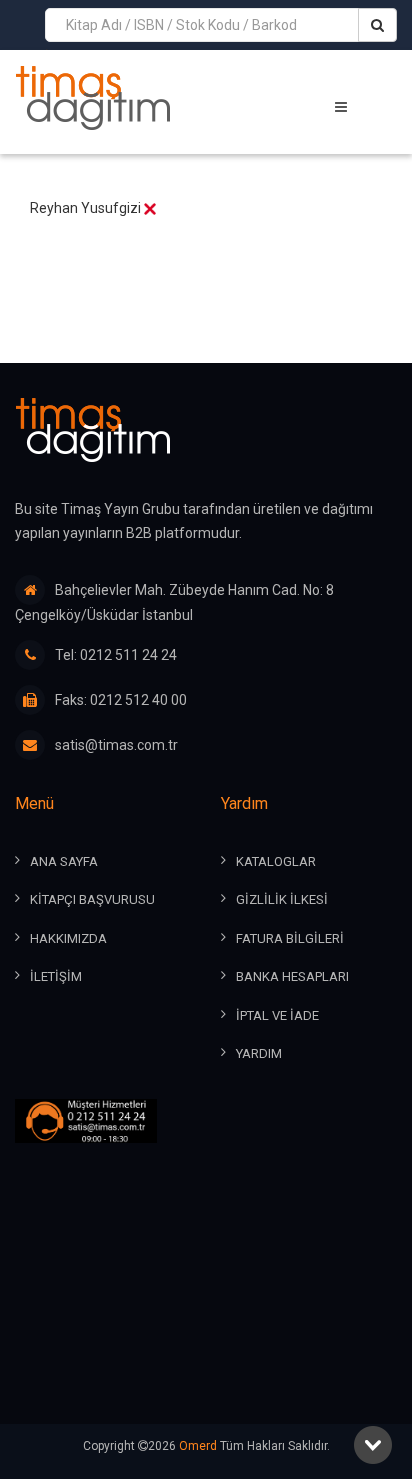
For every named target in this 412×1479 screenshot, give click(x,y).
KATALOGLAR (276, 861)
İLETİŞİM (56, 976)
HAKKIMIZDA (68, 938)
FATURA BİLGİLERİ (290, 938)
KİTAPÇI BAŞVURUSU (92, 899)
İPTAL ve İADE (277, 1015)
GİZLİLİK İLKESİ (282, 899)
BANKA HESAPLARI (292, 976)
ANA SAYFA (64, 861)
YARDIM (259, 1053)
